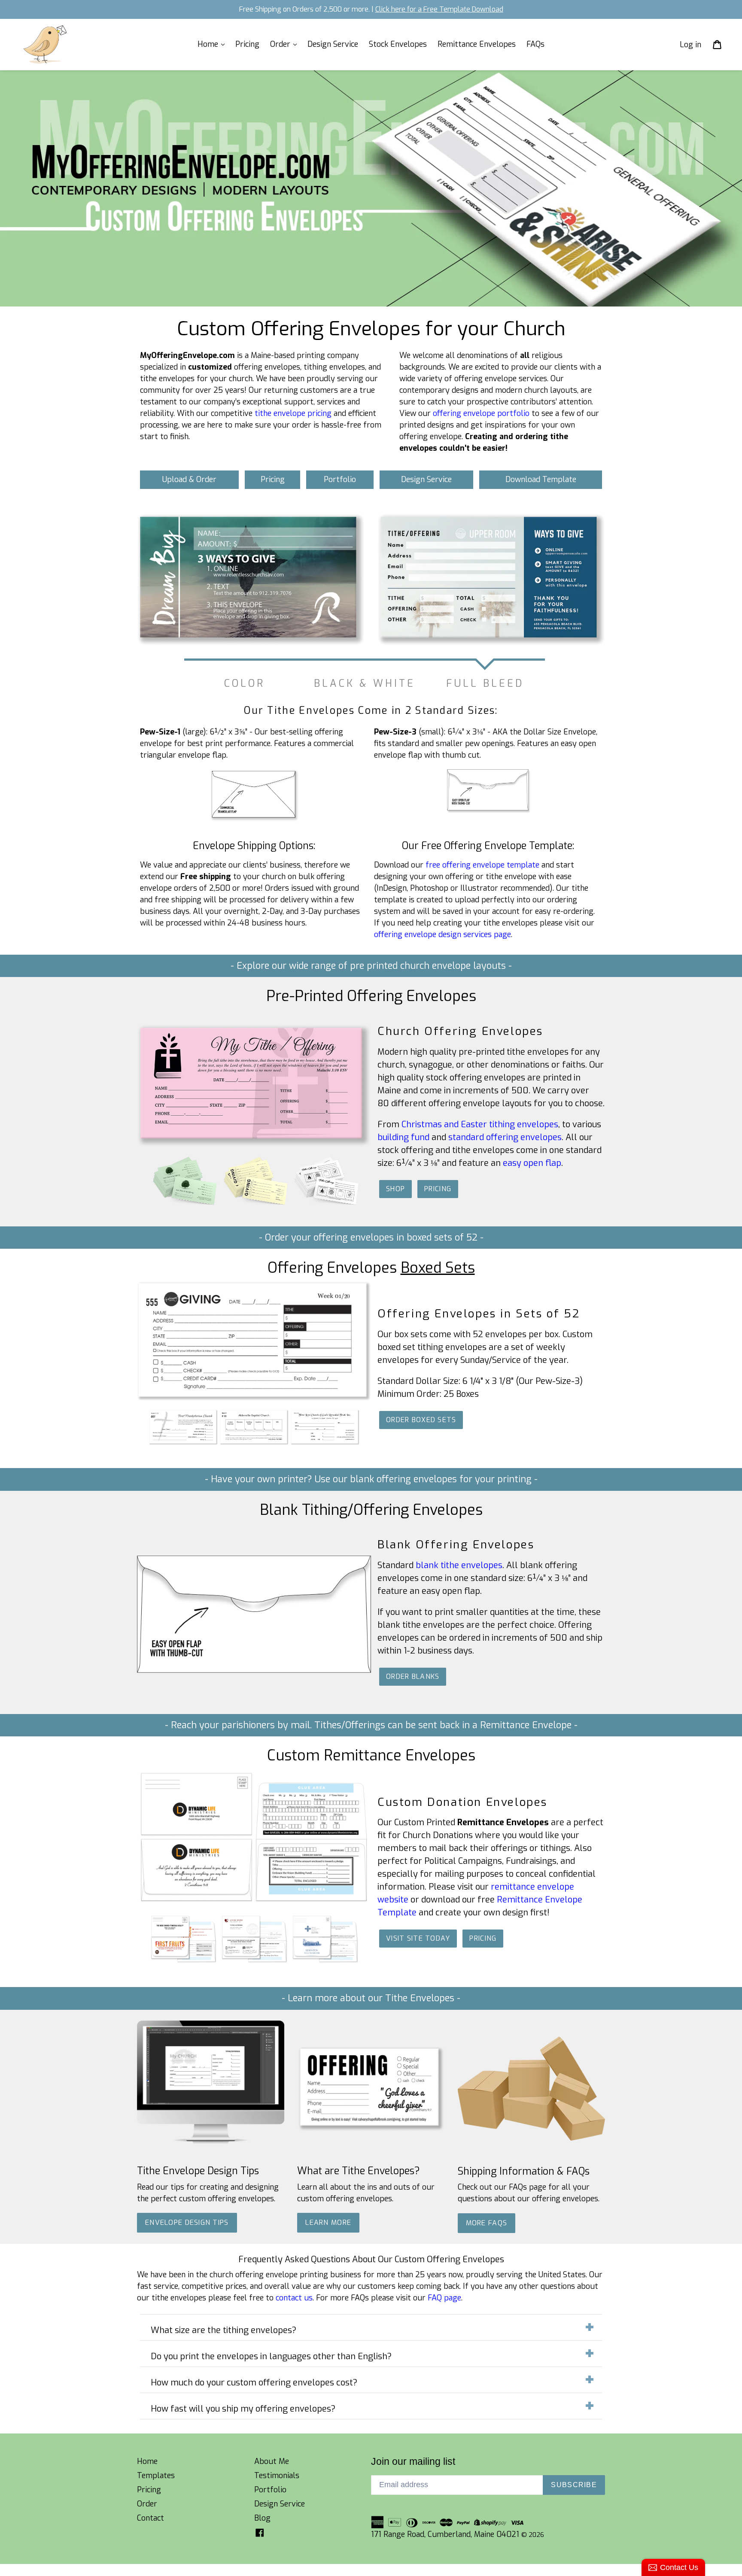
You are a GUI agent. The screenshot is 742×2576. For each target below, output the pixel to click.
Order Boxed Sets (421, 1420)
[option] (365, 580)
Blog (262, 2518)
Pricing (247, 44)
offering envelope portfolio (481, 413)
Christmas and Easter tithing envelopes (480, 1124)
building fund (403, 1137)
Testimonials (277, 2476)
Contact (151, 2518)
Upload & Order (189, 479)
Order (281, 44)
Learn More (328, 2223)
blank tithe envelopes (459, 1565)
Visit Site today (418, 1938)
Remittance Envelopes (477, 44)
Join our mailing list (413, 2461)
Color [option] (245, 683)
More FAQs (487, 2223)
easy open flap (532, 1163)
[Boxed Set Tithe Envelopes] (325, 1442)
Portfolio (340, 479)
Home (209, 44)
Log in (690, 44)
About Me (272, 2461)
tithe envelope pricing (293, 413)
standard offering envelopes (505, 1137)
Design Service (333, 44)
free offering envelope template (482, 865)
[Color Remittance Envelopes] (183, 1961)
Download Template (541, 479)
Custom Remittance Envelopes (371, 1755)
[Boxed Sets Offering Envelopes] (183, 1442)
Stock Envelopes (398, 44)
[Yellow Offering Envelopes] (254, 1206)
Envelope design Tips (187, 2223)
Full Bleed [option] (485, 683)
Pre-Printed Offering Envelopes (371, 996)
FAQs (535, 44)
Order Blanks (413, 1676)
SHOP (395, 1189)
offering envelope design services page (442, 935)
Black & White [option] (365, 683)
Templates (156, 2476)
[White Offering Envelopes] (325, 1206)
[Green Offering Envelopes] (183, 1206)
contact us (294, 2298)
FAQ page (444, 2298)
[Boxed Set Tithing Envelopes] (254, 1442)
